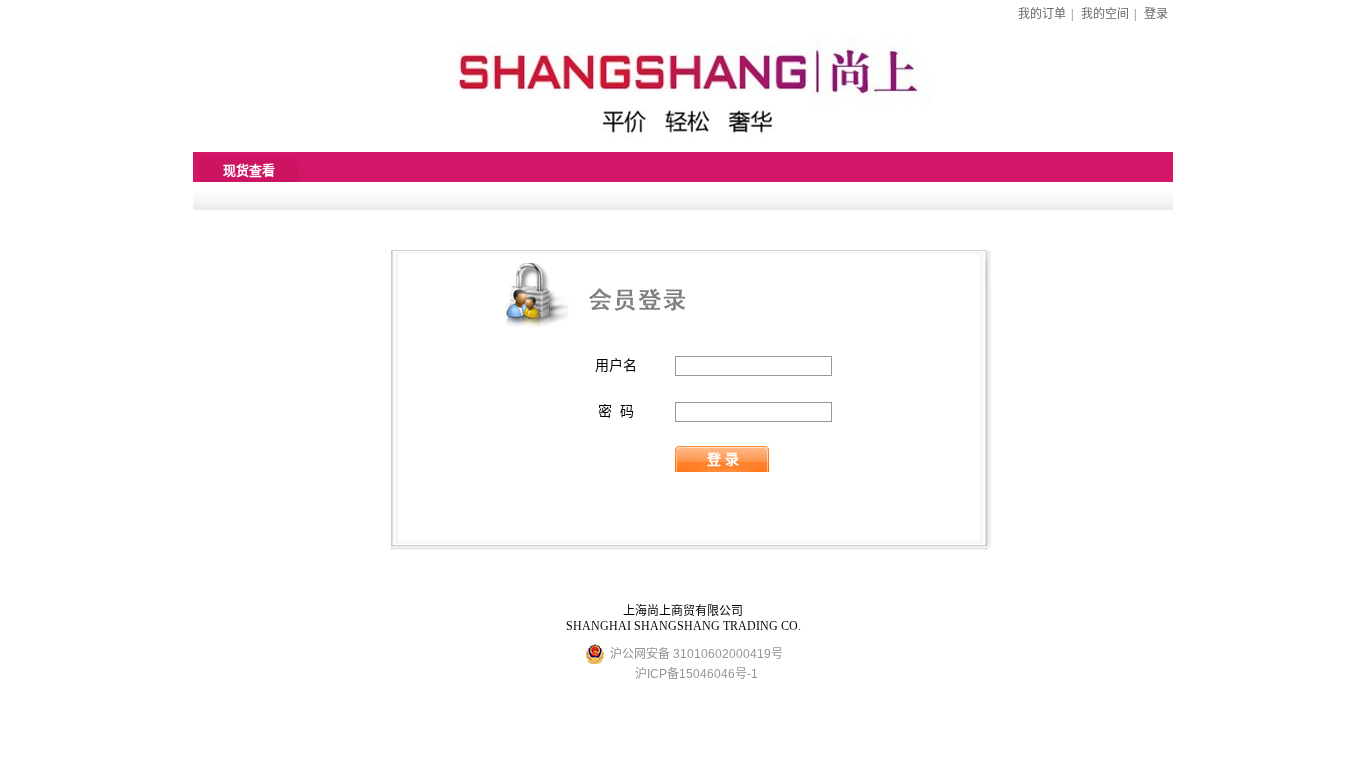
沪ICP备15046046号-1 (696, 674)
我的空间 (1105, 14)
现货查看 (249, 170)
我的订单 (1042, 14)
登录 (1156, 14)
